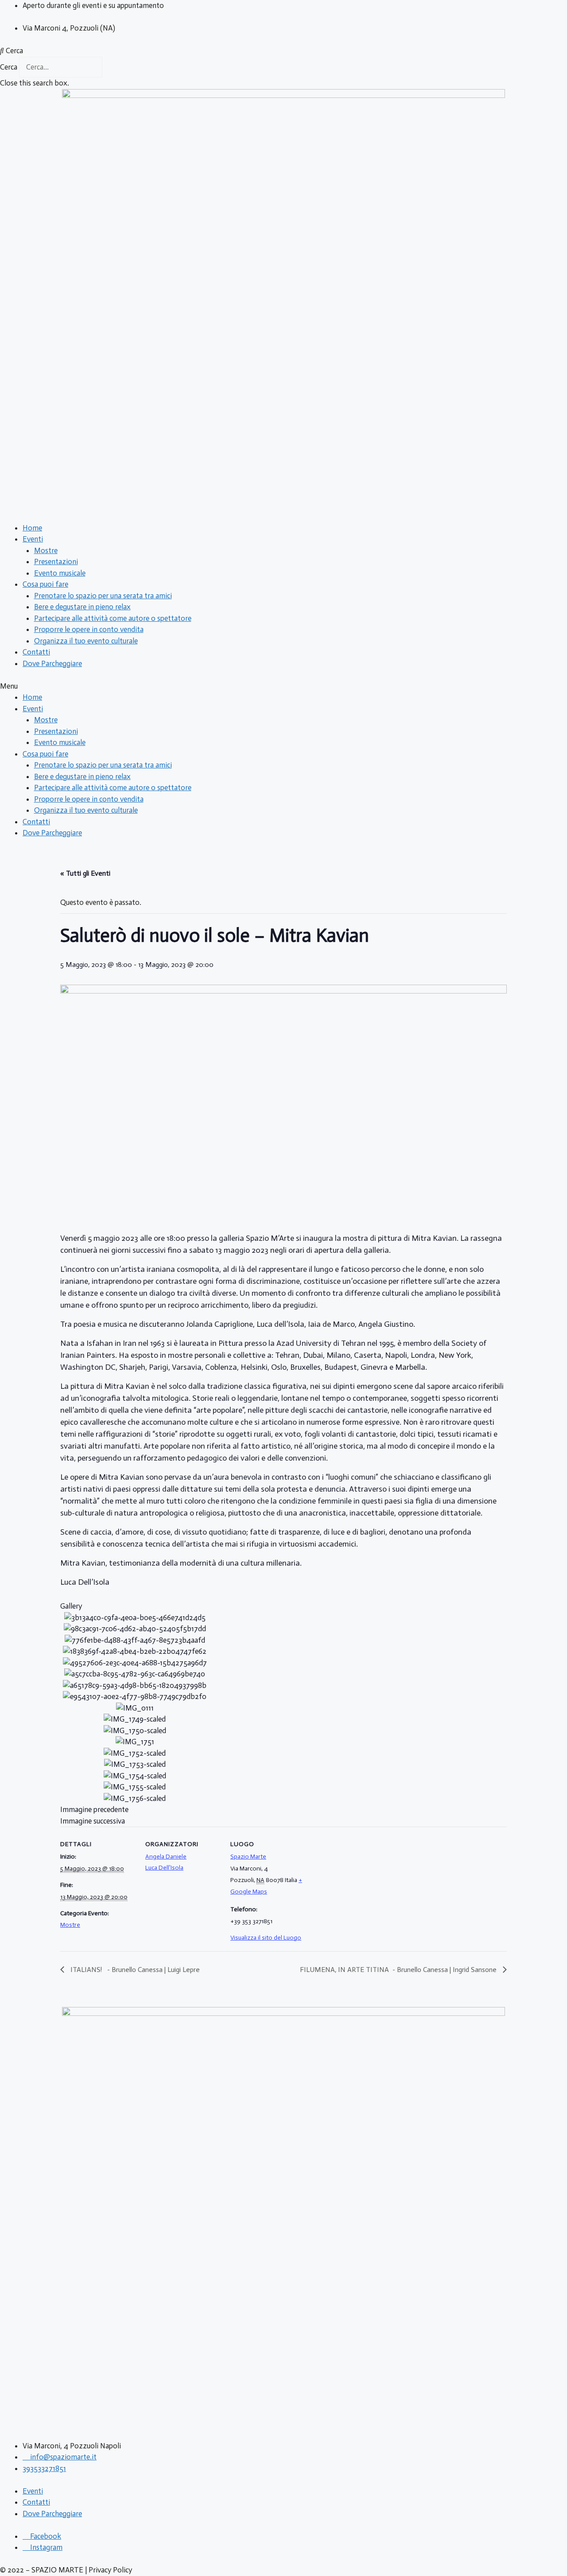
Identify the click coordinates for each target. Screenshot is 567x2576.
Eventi (33, 539)
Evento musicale (60, 573)
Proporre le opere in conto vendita (89, 629)
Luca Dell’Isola (164, 1868)
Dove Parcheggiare (52, 663)
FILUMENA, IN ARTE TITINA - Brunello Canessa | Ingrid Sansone (399, 1970)
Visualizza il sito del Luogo (266, 1938)
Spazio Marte (248, 1857)
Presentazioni (56, 561)
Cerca (9, 67)
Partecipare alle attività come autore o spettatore (113, 618)
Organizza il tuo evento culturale (86, 641)
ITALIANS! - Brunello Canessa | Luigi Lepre (134, 1970)
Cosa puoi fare (45, 584)
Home (32, 528)
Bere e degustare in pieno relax (82, 607)
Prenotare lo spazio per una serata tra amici (103, 596)
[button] (283, 51)
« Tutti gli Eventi (85, 873)
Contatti (36, 652)
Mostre (46, 550)
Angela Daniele (166, 1857)
